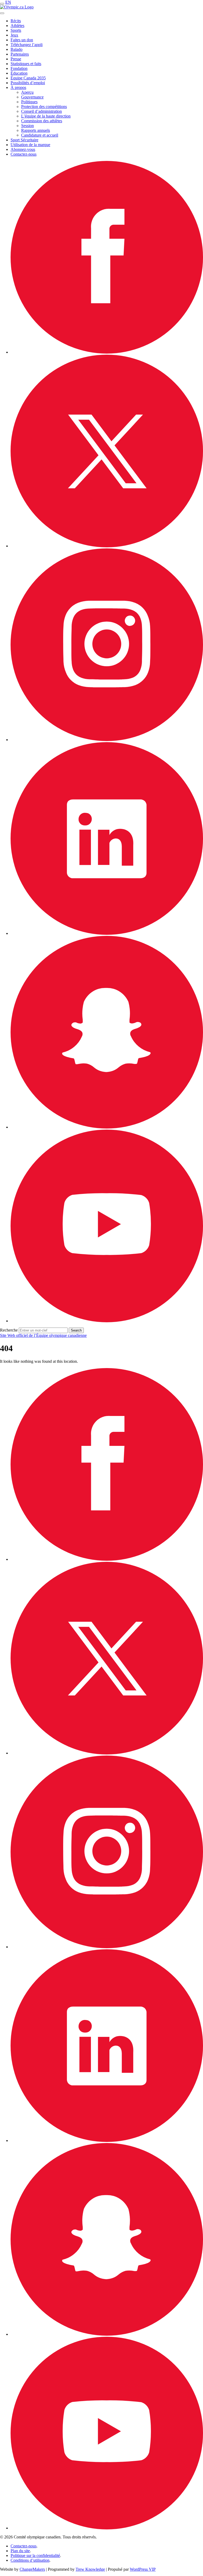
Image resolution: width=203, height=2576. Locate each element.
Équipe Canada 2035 (28, 78)
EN (8, 2)
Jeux (14, 35)
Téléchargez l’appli (27, 45)
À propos (18, 87)
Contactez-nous (24, 154)
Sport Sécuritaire (24, 140)
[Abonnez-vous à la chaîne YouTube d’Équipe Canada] (107, 1321)
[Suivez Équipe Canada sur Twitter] (107, 546)
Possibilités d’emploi (28, 83)
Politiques (29, 102)
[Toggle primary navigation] (2, 4)
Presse (16, 59)
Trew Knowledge (90, 2569)
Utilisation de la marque (30, 145)
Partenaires (20, 54)
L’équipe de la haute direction (46, 116)
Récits (16, 21)
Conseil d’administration (41, 111)
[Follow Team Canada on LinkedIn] (107, 933)
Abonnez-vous (23, 149)
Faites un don (22, 40)
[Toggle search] (2, 13)
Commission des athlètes (42, 121)
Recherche (9, 1330)
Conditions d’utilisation (30, 2560)
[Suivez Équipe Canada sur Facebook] (107, 352)
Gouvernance (32, 97)
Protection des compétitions (44, 107)
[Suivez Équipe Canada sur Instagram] (107, 740)
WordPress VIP (143, 2569)
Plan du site (20, 2551)
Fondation (19, 68)
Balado (17, 49)
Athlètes (17, 26)
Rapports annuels (36, 130)
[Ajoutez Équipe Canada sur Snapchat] (107, 1127)
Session (27, 126)
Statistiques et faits (26, 64)
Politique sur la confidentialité (35, 2555)
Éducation (19, 73)
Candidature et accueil (40, 135)
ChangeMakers (32, 2569)
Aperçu (27, 92)
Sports (16, 30)
